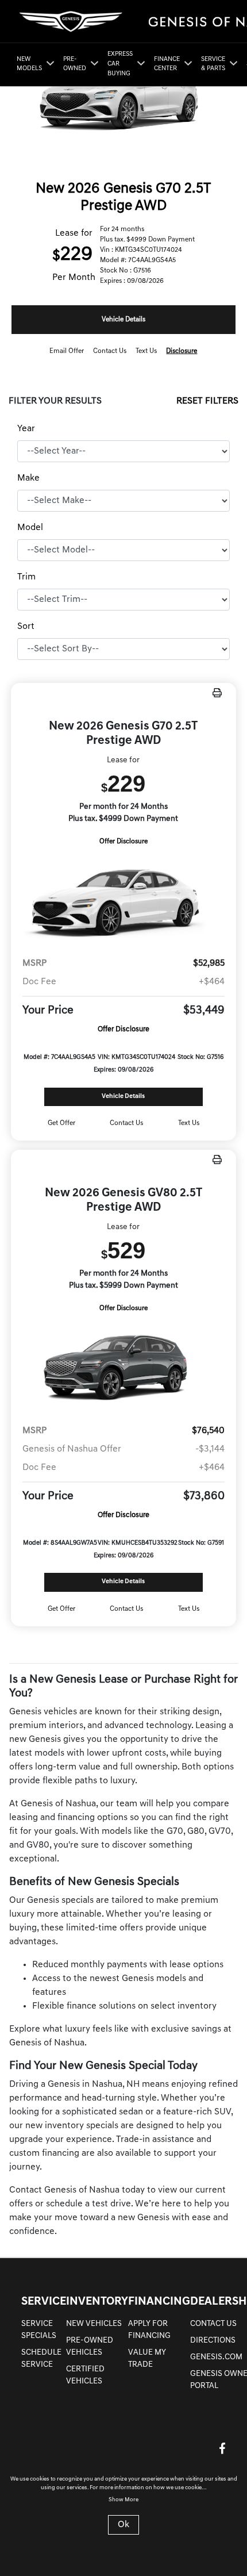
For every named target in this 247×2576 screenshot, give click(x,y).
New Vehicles (94, 2324)
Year (26, 429)
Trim (26, 577)
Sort (26, 627)
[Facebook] (222, 2448)
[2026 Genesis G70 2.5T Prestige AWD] (123, 898)
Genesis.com (216, 2357)
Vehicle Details (123, 320)
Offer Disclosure (123, 842)
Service (44, 2302)
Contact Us (213, 2324)
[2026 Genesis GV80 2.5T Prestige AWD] (123, 1365)
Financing (159, 2302)
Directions (213, 2341)
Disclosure (182, 351)
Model (30, 528)
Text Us (189, 1123)
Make (28, 478)
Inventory (97, 2302)
